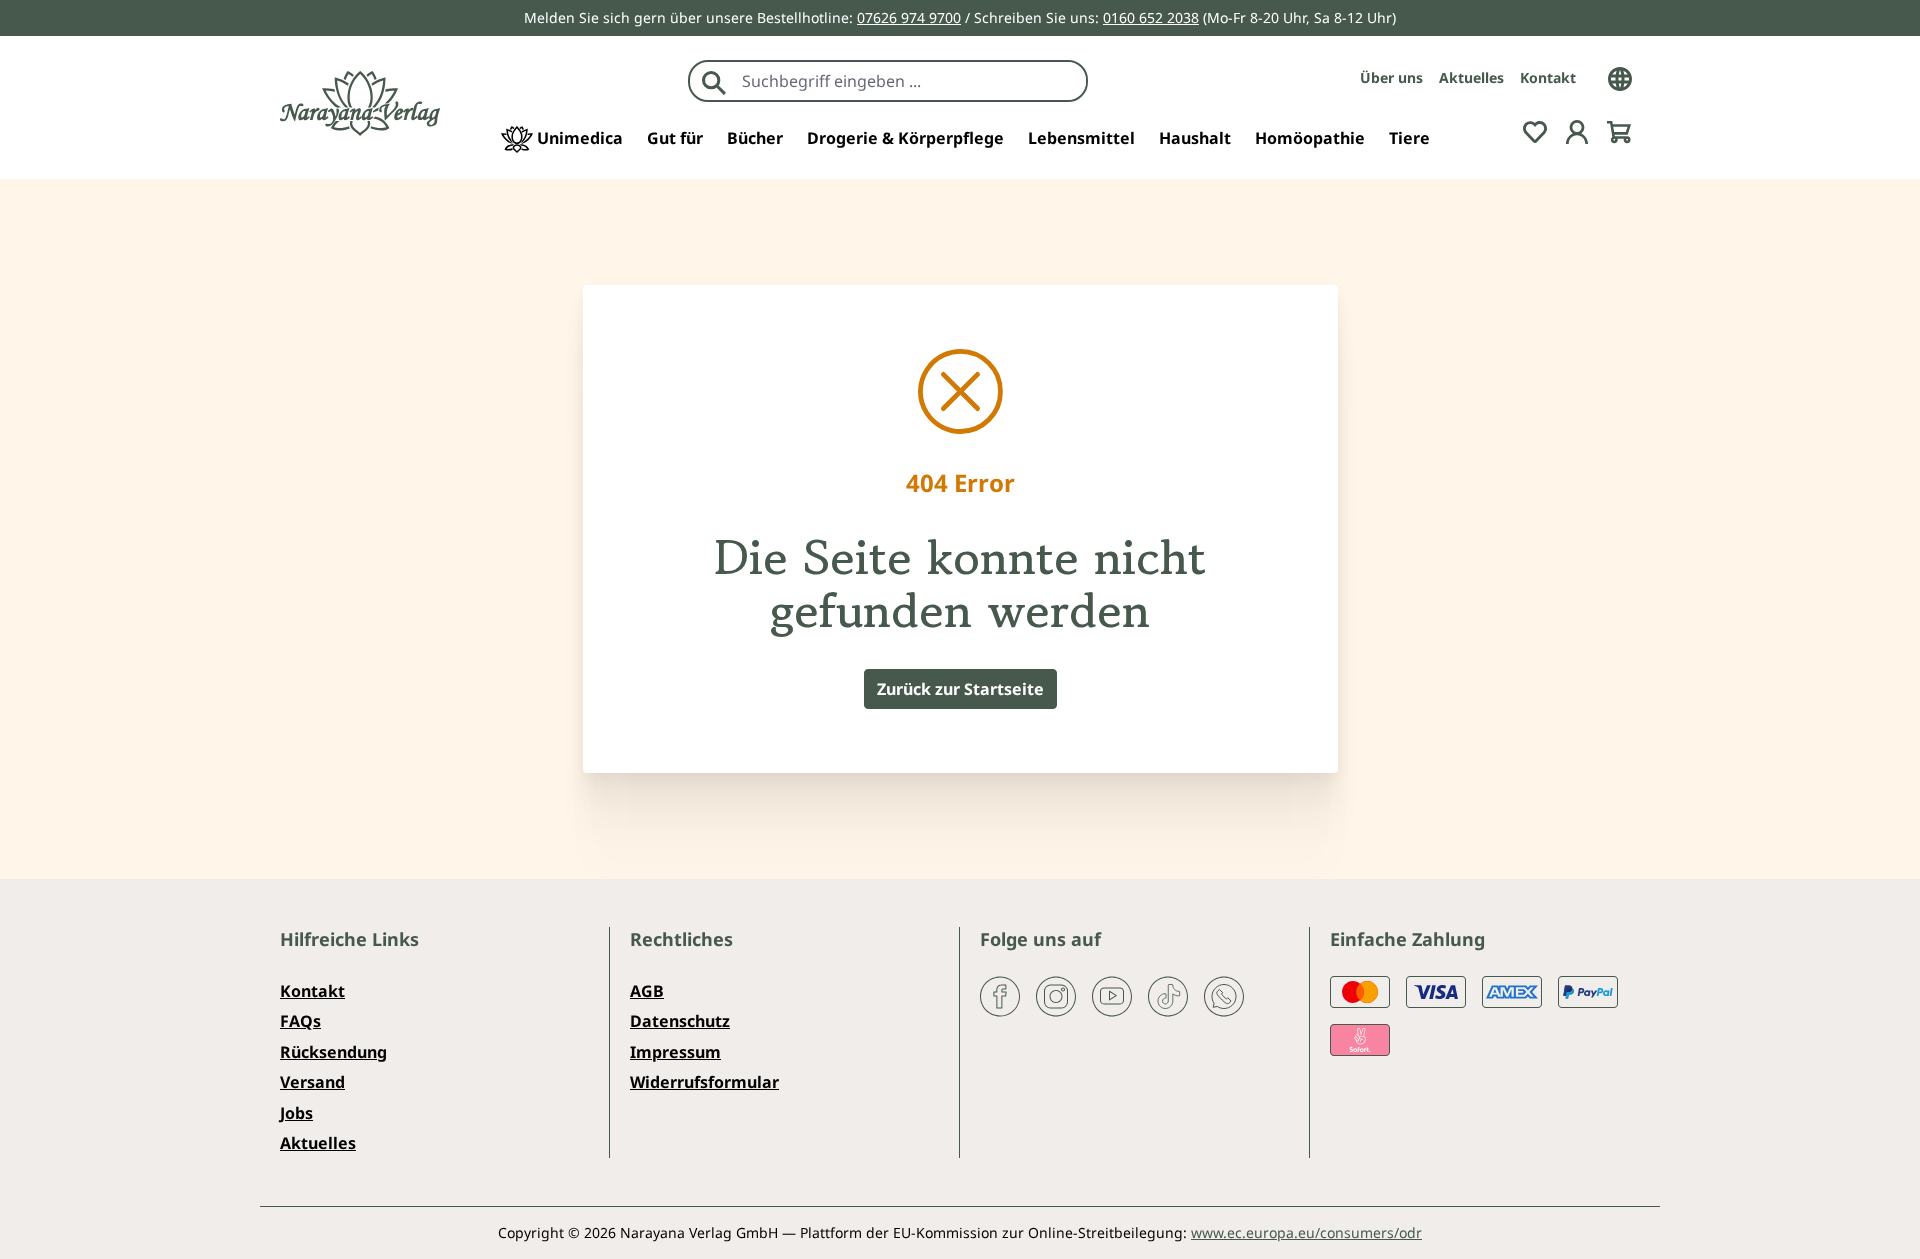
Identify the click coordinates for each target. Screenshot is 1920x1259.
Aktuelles (1471, 77)
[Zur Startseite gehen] (360, 103)
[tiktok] (1168, 995)
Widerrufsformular (704, 1082)
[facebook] (1000, 995)
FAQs (300, 1021)
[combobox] (909, 81)
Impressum (675, 1052)
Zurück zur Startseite (960, 689)
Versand (312, 1082)
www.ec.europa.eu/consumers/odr (1306, 1232)
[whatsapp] (1224, 995)
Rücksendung (333, 1052)
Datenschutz (680, 1021)
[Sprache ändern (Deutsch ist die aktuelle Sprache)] (1620, 77)
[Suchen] (714, 81)
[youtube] (1112, 995)
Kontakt (1548, 77)
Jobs (296, 1113)
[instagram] (1056, 995)
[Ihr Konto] (1577, 130)
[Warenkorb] (1619, 130)
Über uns (1391, 77)
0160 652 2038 (1151, 17)
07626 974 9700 (909, 17)
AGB (647, 991)
